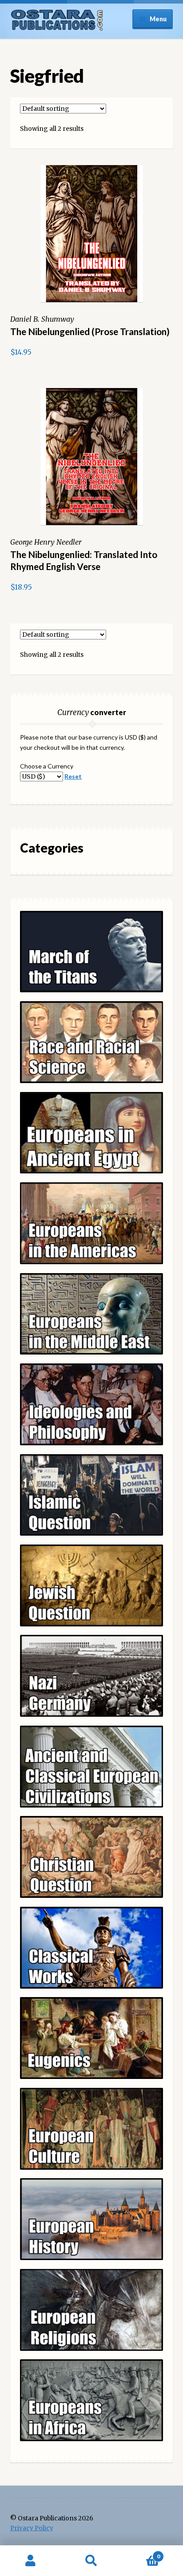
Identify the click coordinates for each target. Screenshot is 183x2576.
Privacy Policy (32, 2528)
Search (91, 2561)
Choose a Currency (47, 766)
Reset (73, 776)
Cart (141, 2553)
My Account (30, 2561)
